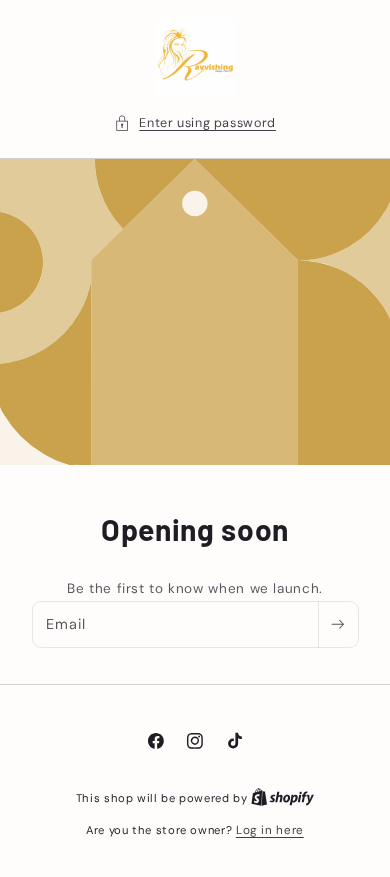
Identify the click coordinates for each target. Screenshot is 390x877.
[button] (195, 124)
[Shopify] (282, 798)
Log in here (270, 830)
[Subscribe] (338, 624)
